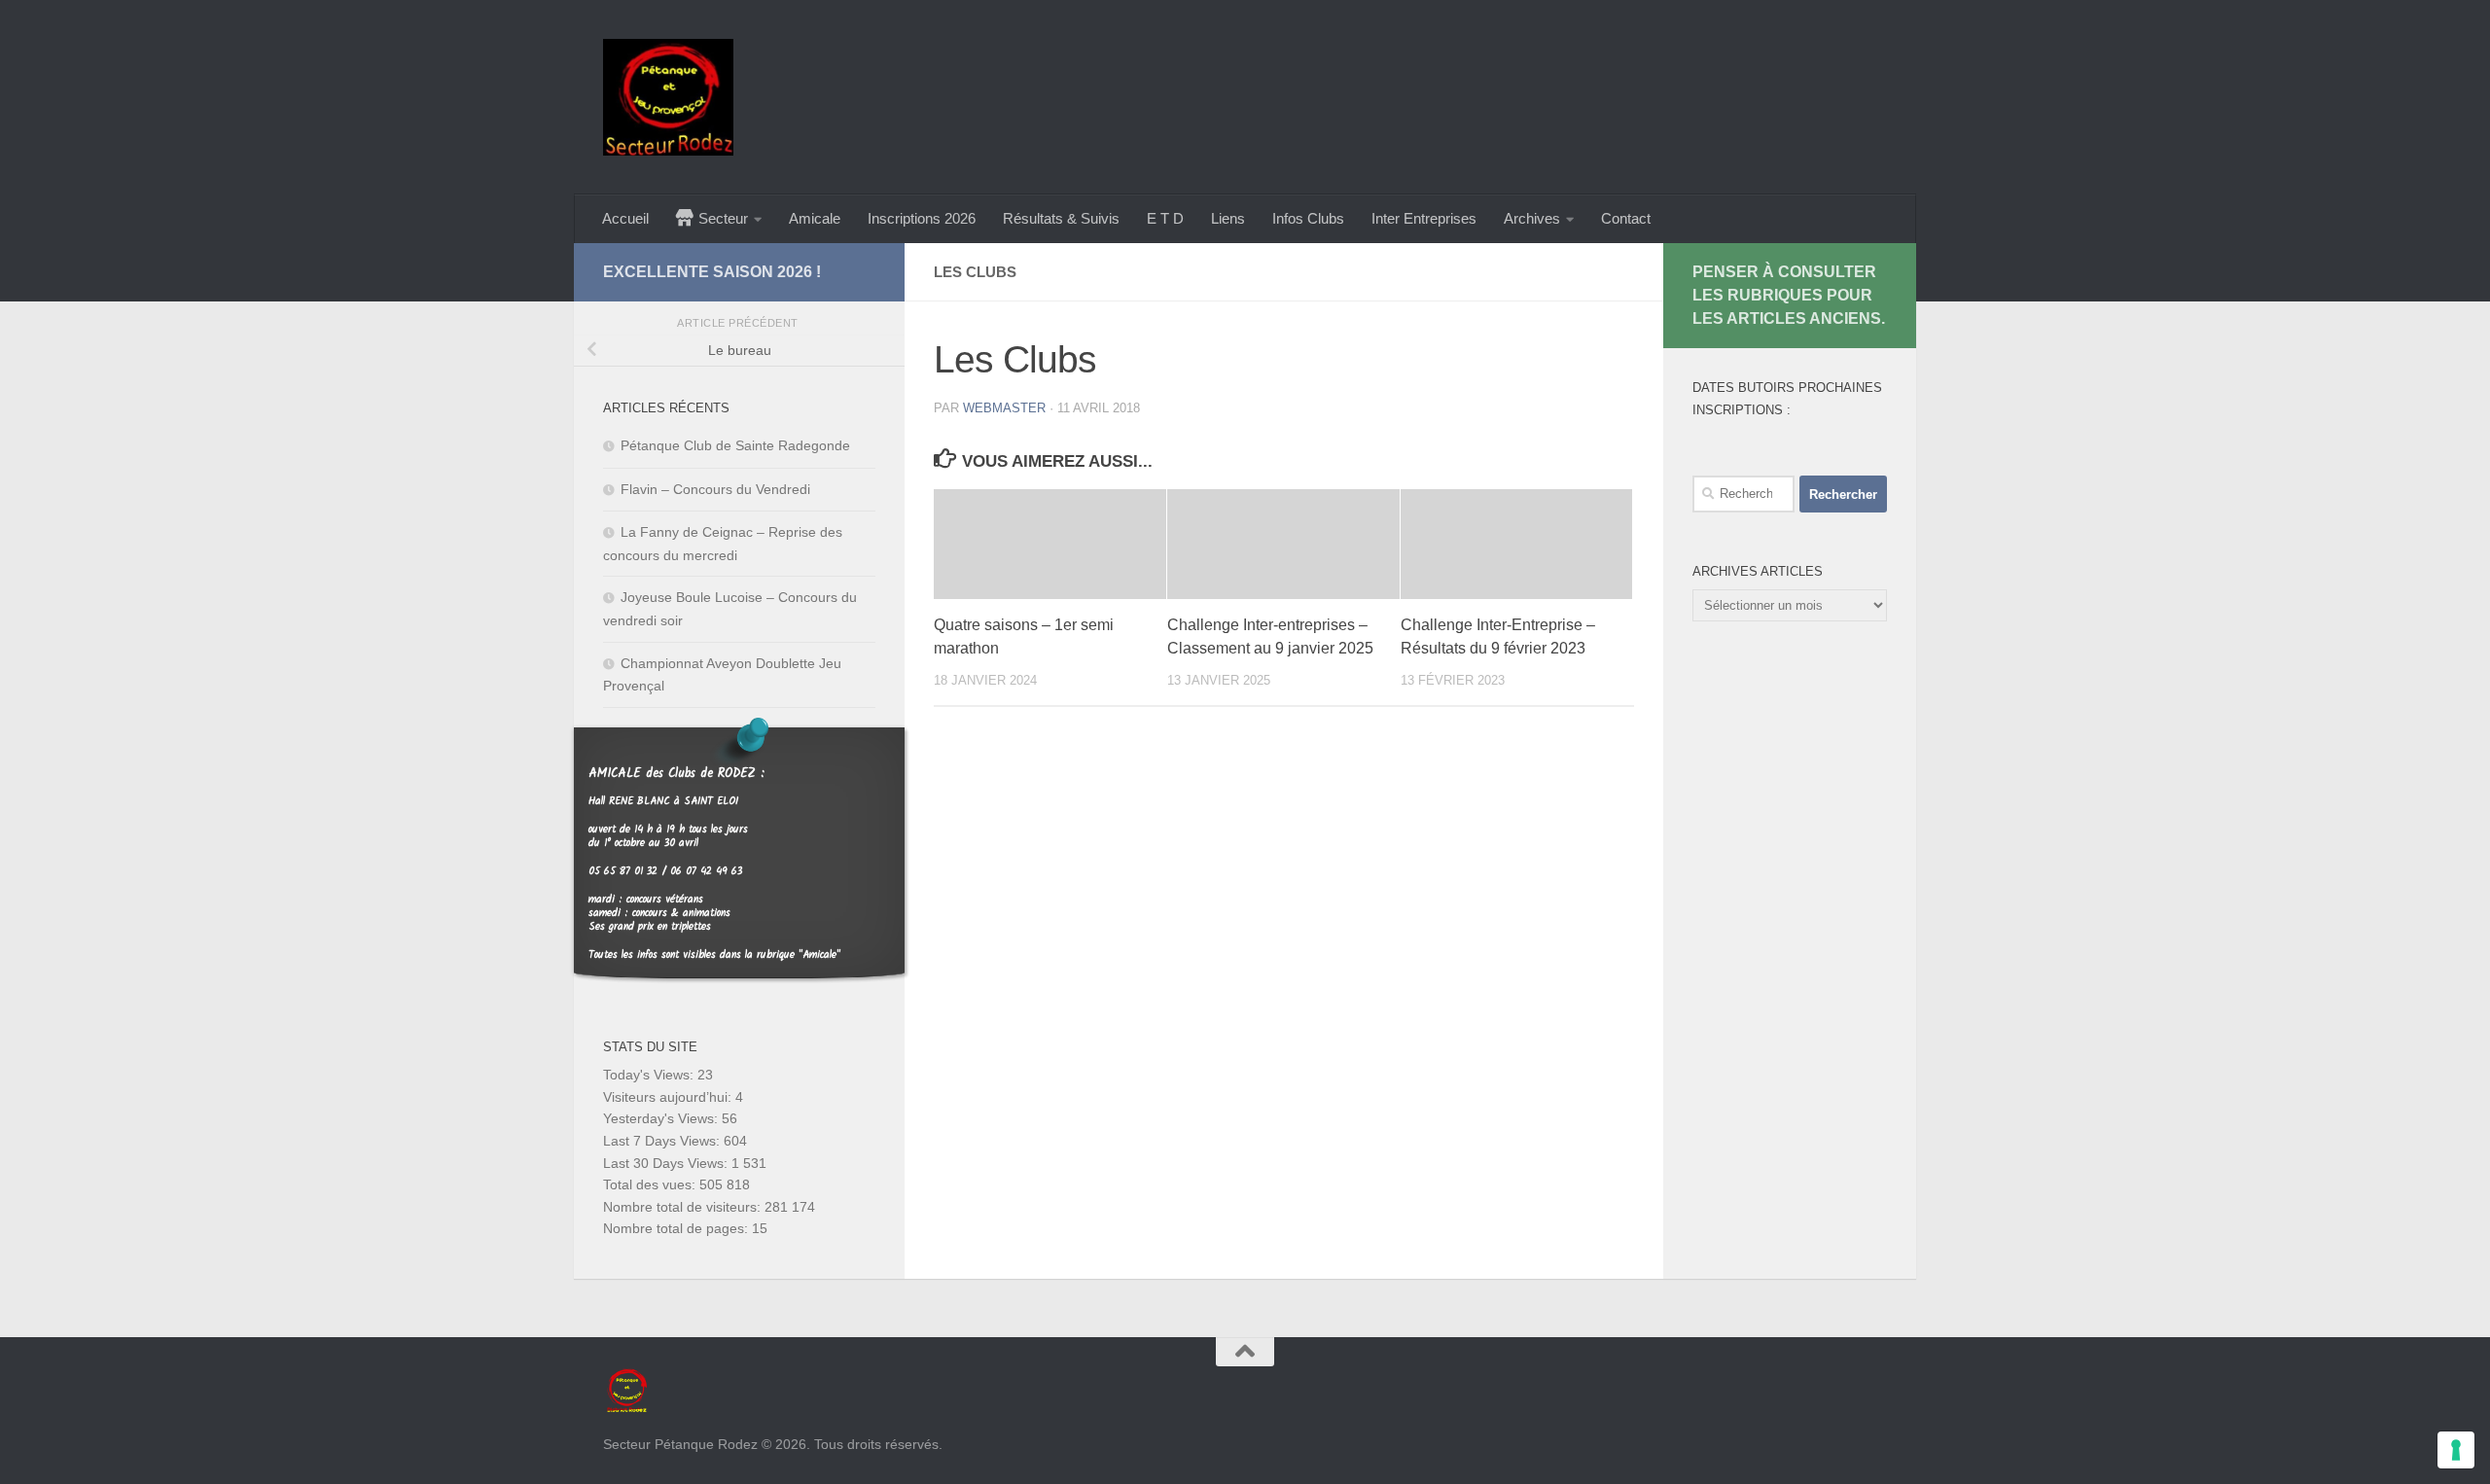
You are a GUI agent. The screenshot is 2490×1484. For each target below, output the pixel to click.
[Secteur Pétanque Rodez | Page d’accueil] (668, 97)
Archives (1532, 218)
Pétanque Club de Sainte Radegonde (735, 445)
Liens (1228, 218)
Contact (1626, 218)
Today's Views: (650, 1075)
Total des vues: (651, 1184)
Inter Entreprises (1424, 218)
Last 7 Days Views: (663, 1141)
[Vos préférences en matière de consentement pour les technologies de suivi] (2456, 1450)
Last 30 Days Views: (667, 1163)
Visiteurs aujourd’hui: (669, 1097)
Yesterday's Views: (662, 1118)
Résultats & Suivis (1061, 218)
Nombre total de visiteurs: (684, 1207)
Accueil (625, 218)
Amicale (815, 218)
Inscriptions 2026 (922, 218)
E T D (1165, 218)
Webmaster (1004, 408)
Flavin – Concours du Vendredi (715, 489)
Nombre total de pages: (677, 1228)
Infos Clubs (1308, 218)
